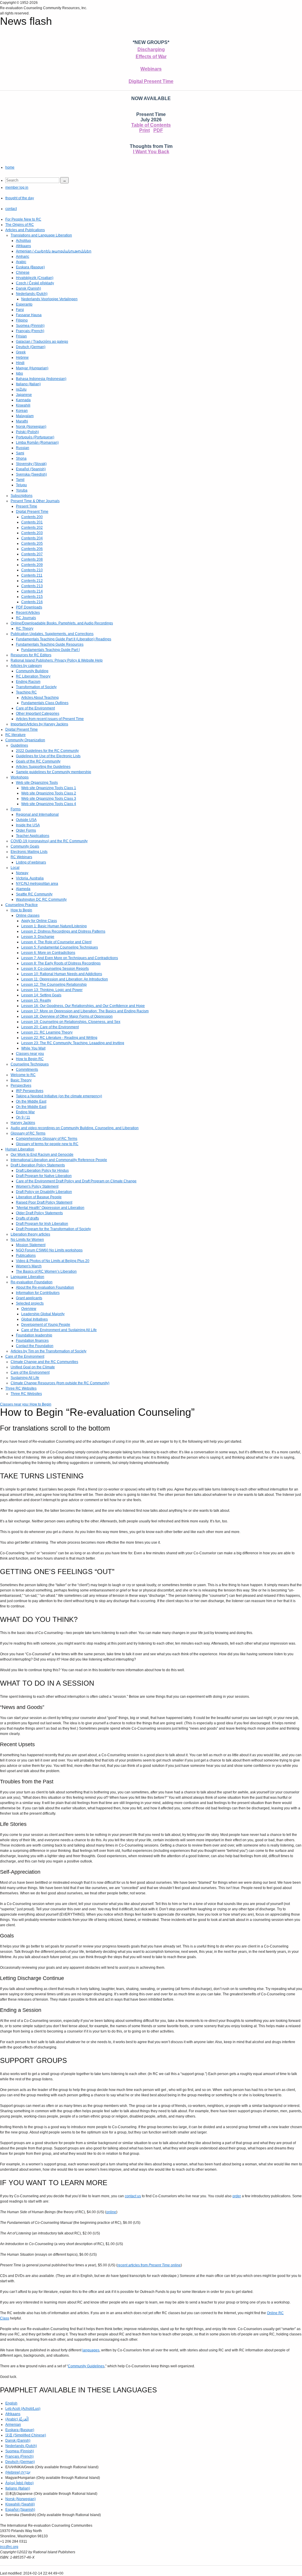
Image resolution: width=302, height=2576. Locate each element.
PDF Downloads (29, 607)
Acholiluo (23, 241)
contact (11, 209)
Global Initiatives (35, 1319)
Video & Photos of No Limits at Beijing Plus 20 (53, 1261)
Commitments (27, 1070)
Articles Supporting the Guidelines (43, 767)
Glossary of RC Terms (28, 1133)
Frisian (21, 336)
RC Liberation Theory (33, 676)
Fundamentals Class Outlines (45, 703)
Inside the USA (28, 825)
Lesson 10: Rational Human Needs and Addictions (62, 974)
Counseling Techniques (30, 1064)
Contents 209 (32, 565)
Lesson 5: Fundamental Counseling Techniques (60, 947)
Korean (22, 411)
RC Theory (25, 629)
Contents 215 (32, 597)
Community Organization (25, 740)
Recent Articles (28, 613)
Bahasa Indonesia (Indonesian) (41, 379)
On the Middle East (31, 1101)
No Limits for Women (27, 1240)
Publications (26, 1256)
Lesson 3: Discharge (38, 937)
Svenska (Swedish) (31, 474)
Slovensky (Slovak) (31, 464)
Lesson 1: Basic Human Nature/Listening (54, 926)
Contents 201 (32, 522)
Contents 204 (32, 538)
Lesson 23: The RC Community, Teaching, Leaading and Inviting (73, 1043)
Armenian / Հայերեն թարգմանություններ (54, 251)
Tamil (20, 480)
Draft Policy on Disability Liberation (44, 1192)
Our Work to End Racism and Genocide (42, 1155)
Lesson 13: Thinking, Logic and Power (52, 990)
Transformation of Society (36, 687)
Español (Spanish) (31, 469)
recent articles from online (149, 2265)
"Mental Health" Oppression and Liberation (50, 1208)
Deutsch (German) (31, 347)
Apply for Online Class (39, 921)
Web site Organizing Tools (37, 783)
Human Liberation (20, 1149)
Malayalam (25, 416)
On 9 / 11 (23, 1117)
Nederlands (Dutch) (32, 294)
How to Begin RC (30, 1059)
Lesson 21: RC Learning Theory (47, 1032)
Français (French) (30, 331)
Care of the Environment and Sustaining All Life (59, 1330)
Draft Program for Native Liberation (44, 1176)
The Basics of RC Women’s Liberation (46, 1271)
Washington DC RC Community (41, 900)
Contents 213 (32, 586)
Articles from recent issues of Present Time (50, 719)
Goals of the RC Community (38, 761)
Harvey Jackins (23, 1123)
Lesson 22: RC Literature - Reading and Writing (59, 1038)
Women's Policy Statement (37, 1186)
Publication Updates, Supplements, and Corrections (52, 634)
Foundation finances (32, 1341)
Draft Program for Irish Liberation (42, 1224)
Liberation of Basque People (39, 1197)
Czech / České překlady (35, 283)
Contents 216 (32, 602)
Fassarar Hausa (29, 315)
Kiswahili (23, 405)
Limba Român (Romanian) (37, 443)
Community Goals (25, 846)
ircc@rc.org (9, 2547)
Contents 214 (32, 591)
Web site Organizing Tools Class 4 (49, 804)
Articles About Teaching (40, 698)
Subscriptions (22, 496)
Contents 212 (32, 581)
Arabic (21, 262)
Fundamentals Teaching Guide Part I (50, 650)
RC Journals (26, 618)
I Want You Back (151, 152)
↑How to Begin (40, 1404)
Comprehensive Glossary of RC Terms (47, 1139)
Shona (21, 458)
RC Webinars (21, 857)
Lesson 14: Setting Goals (41, 995)
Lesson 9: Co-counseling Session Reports (55, 969)
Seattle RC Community (34, 894)
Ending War (25, 1112)
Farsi (20, 310)
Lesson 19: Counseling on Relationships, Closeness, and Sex (71, 1022)
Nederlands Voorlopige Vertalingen (49, 299)
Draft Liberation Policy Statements (38, 1165)
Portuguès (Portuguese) (35, 437)
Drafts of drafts (27, 1218)
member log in (17, 187)
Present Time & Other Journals (35, 501)
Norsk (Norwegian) (31, 427)
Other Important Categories (38, 714)
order (237, 2196)
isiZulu (21, 389)
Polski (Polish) (27, 432)
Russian (23, 448)
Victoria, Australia (30, 878)
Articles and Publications (25, 230)
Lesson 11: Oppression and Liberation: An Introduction (65, 979)
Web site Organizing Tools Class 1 (49, 788)
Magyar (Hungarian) (32, 368)
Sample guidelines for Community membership (54, 772)
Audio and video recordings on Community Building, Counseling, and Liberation (75, 1128)
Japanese (24, 395)
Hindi (20, 363)
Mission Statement (31, 1245)
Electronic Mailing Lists (29, 852)
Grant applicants (29, 1298)
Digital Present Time (151, 81)
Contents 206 (32, 549)
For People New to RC (23, 219)
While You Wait (33, 1048)
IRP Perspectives (30, 1091)
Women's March (29, 1266)
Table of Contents (151, 125)
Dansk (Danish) (28, 288)
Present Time (27, 506)
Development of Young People (46, 1325)
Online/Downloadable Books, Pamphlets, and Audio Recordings (62, 623)
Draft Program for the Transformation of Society (53, 1229)
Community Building (32, 671)
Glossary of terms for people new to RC (47, 1144)
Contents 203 (32, 533)
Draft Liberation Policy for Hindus (42, 1171)
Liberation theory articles (30, 1234)
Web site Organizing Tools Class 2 (49, 793)
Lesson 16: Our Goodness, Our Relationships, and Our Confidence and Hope (83, 1006)
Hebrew (22, 357)
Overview (29, 1309)
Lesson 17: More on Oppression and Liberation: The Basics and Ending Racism (85, 1011)
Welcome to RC (23, 1075)
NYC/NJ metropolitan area (37, 884)
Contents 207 (32, 554)
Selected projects (30, 1303)
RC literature (15, 735)
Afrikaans (23, 246)
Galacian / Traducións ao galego (42, 342)
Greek (21, 352)
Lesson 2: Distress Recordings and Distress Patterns (63, 931)
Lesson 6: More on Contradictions (48, 953)
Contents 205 (32, 543)
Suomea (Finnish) (30, 326)
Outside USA (26, 820)
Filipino (22, 320)
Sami (20, 453)
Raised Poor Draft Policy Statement (44, 1202)
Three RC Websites (21, 1388)
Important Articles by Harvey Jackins (39, 724)
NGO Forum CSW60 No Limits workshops (49, 1250)
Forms (16, 809)
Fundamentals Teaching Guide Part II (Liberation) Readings (64, 639)
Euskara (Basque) (30, 267)
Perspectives (21, 1085)
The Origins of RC (20, 225)
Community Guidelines (86, 2366)
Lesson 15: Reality (36, 1000)
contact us (133, 2196)
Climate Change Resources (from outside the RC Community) (60, 1383)
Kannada (23, 400)
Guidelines (19, 745)
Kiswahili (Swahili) (20, 2504)
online (111, 2212)
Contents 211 (32, 575)
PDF (158, 130)
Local (15, 868)
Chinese (23, 272)
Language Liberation (27, 1277)
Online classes (28, 915)
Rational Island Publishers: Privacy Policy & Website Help (57, 660)
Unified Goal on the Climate (33, 1367)
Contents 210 (32, 570)
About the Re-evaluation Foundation (45, 1287)
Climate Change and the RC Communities (44, 1362)
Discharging (151, 49)
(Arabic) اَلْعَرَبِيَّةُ (17, 2419)
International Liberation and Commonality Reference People (59, 1160)
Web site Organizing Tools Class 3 (49, 799)
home (10, 167)
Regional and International (37, 814)
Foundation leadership (34, 1335)
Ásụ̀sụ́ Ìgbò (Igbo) (19, 2483)
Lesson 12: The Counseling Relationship (54, 985)
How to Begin (21, 910)
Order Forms (26, 830)
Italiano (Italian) (28, 384)
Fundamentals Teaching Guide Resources (50, 644)
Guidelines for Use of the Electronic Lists (48, 756)
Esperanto (24, 304)
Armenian (13, 2425)
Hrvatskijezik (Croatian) (35, 278)
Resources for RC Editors (31, 655)
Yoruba (22, 490)
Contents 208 (32, 559)
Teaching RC (26, 692)
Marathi (22, 421)
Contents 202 (32, 528)
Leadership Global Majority (43, 1314)
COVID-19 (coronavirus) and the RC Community (49, 841)
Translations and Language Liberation (41, 235)
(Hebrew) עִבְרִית (18, 2472)
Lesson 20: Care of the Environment (50, 1027)
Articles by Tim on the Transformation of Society (49, 1351)
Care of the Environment (35, 708)
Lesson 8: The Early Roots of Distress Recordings (61, 963)
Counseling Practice (22, 905)
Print (145, 130)
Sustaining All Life (25, 1378)
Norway (22, 873)
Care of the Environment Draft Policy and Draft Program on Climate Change (76, 1181)
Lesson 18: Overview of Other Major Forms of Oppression (67, 1016)
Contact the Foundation (35, 1346)
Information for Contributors (38, 1293)
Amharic (23, 257)
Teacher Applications (33, 836)
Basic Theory (21, 1080)
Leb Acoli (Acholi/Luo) (23, 2409)
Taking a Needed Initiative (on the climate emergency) (59, 1096)
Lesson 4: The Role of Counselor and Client (56, 942)
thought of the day (20, 198)
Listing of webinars (31, 862)
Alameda (23, 889)
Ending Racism (28, 682)
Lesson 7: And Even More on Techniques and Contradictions (70, 958)
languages (91, 2350)
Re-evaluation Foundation (32, 1282)
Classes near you (30, 1054)
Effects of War (151, 57)
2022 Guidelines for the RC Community (47, 751)
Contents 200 (32, 517)
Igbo (19, 373)
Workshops (20, 777)
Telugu (21, 485)
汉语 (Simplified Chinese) (26, 2435)
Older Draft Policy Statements (39, 1213)
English (11, 2403)
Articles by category (26, 666)
